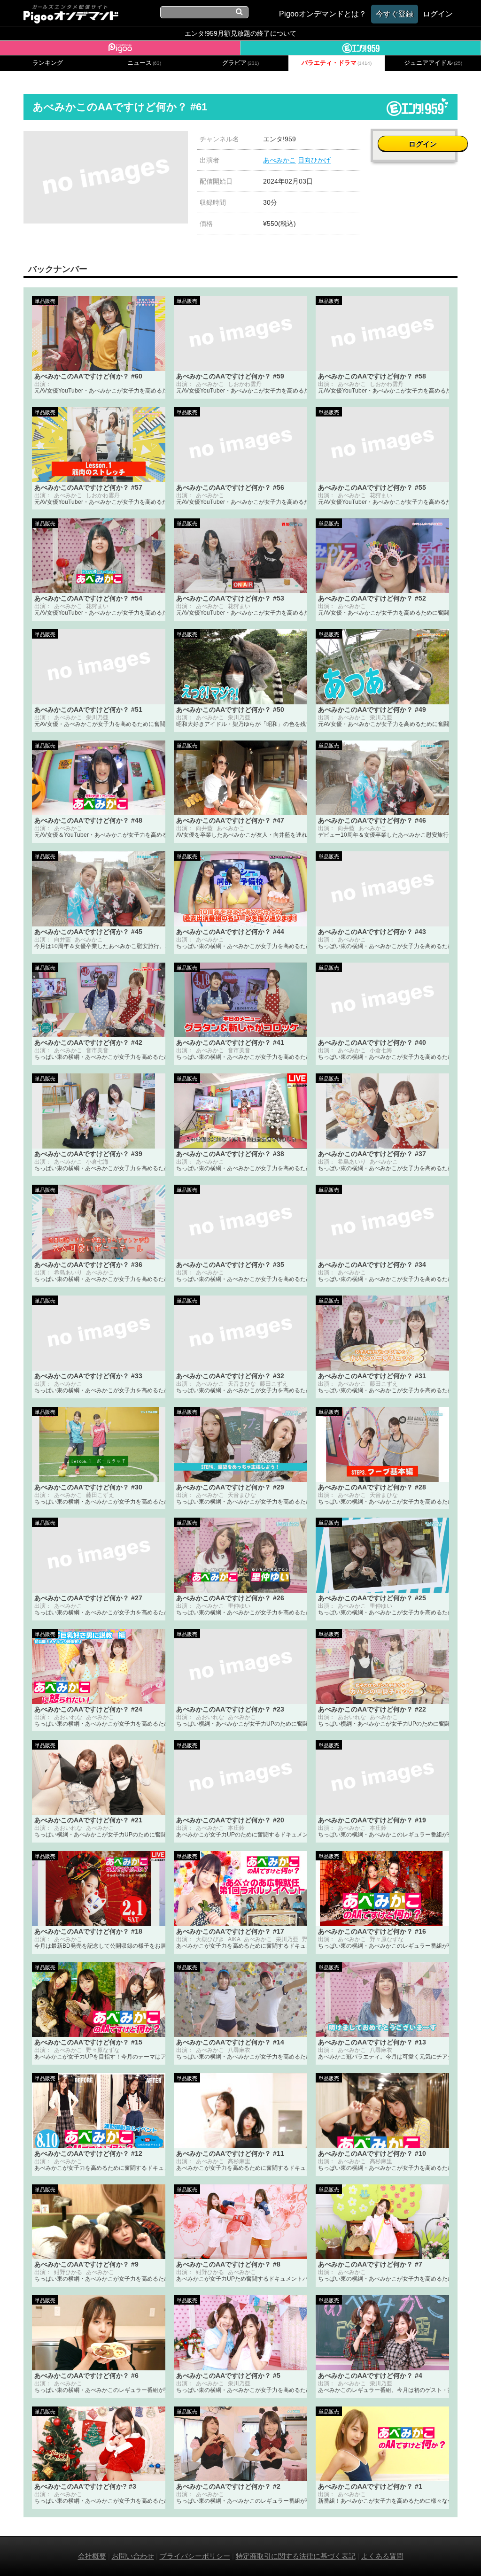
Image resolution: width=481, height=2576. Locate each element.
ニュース (144, 63)
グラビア (240, 63)
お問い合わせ (133, 2556)
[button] (179, 139)
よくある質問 (382, 2556)
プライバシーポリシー (195, 2556)
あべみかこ (279, 160)
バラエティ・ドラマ (337, 63)
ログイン (423, 144)
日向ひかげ (314, 160)
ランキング (48, 63)
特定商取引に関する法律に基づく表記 (296, 2556)
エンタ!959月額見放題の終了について (240, 33)
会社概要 (92, 2556)
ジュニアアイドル (433, 63)
